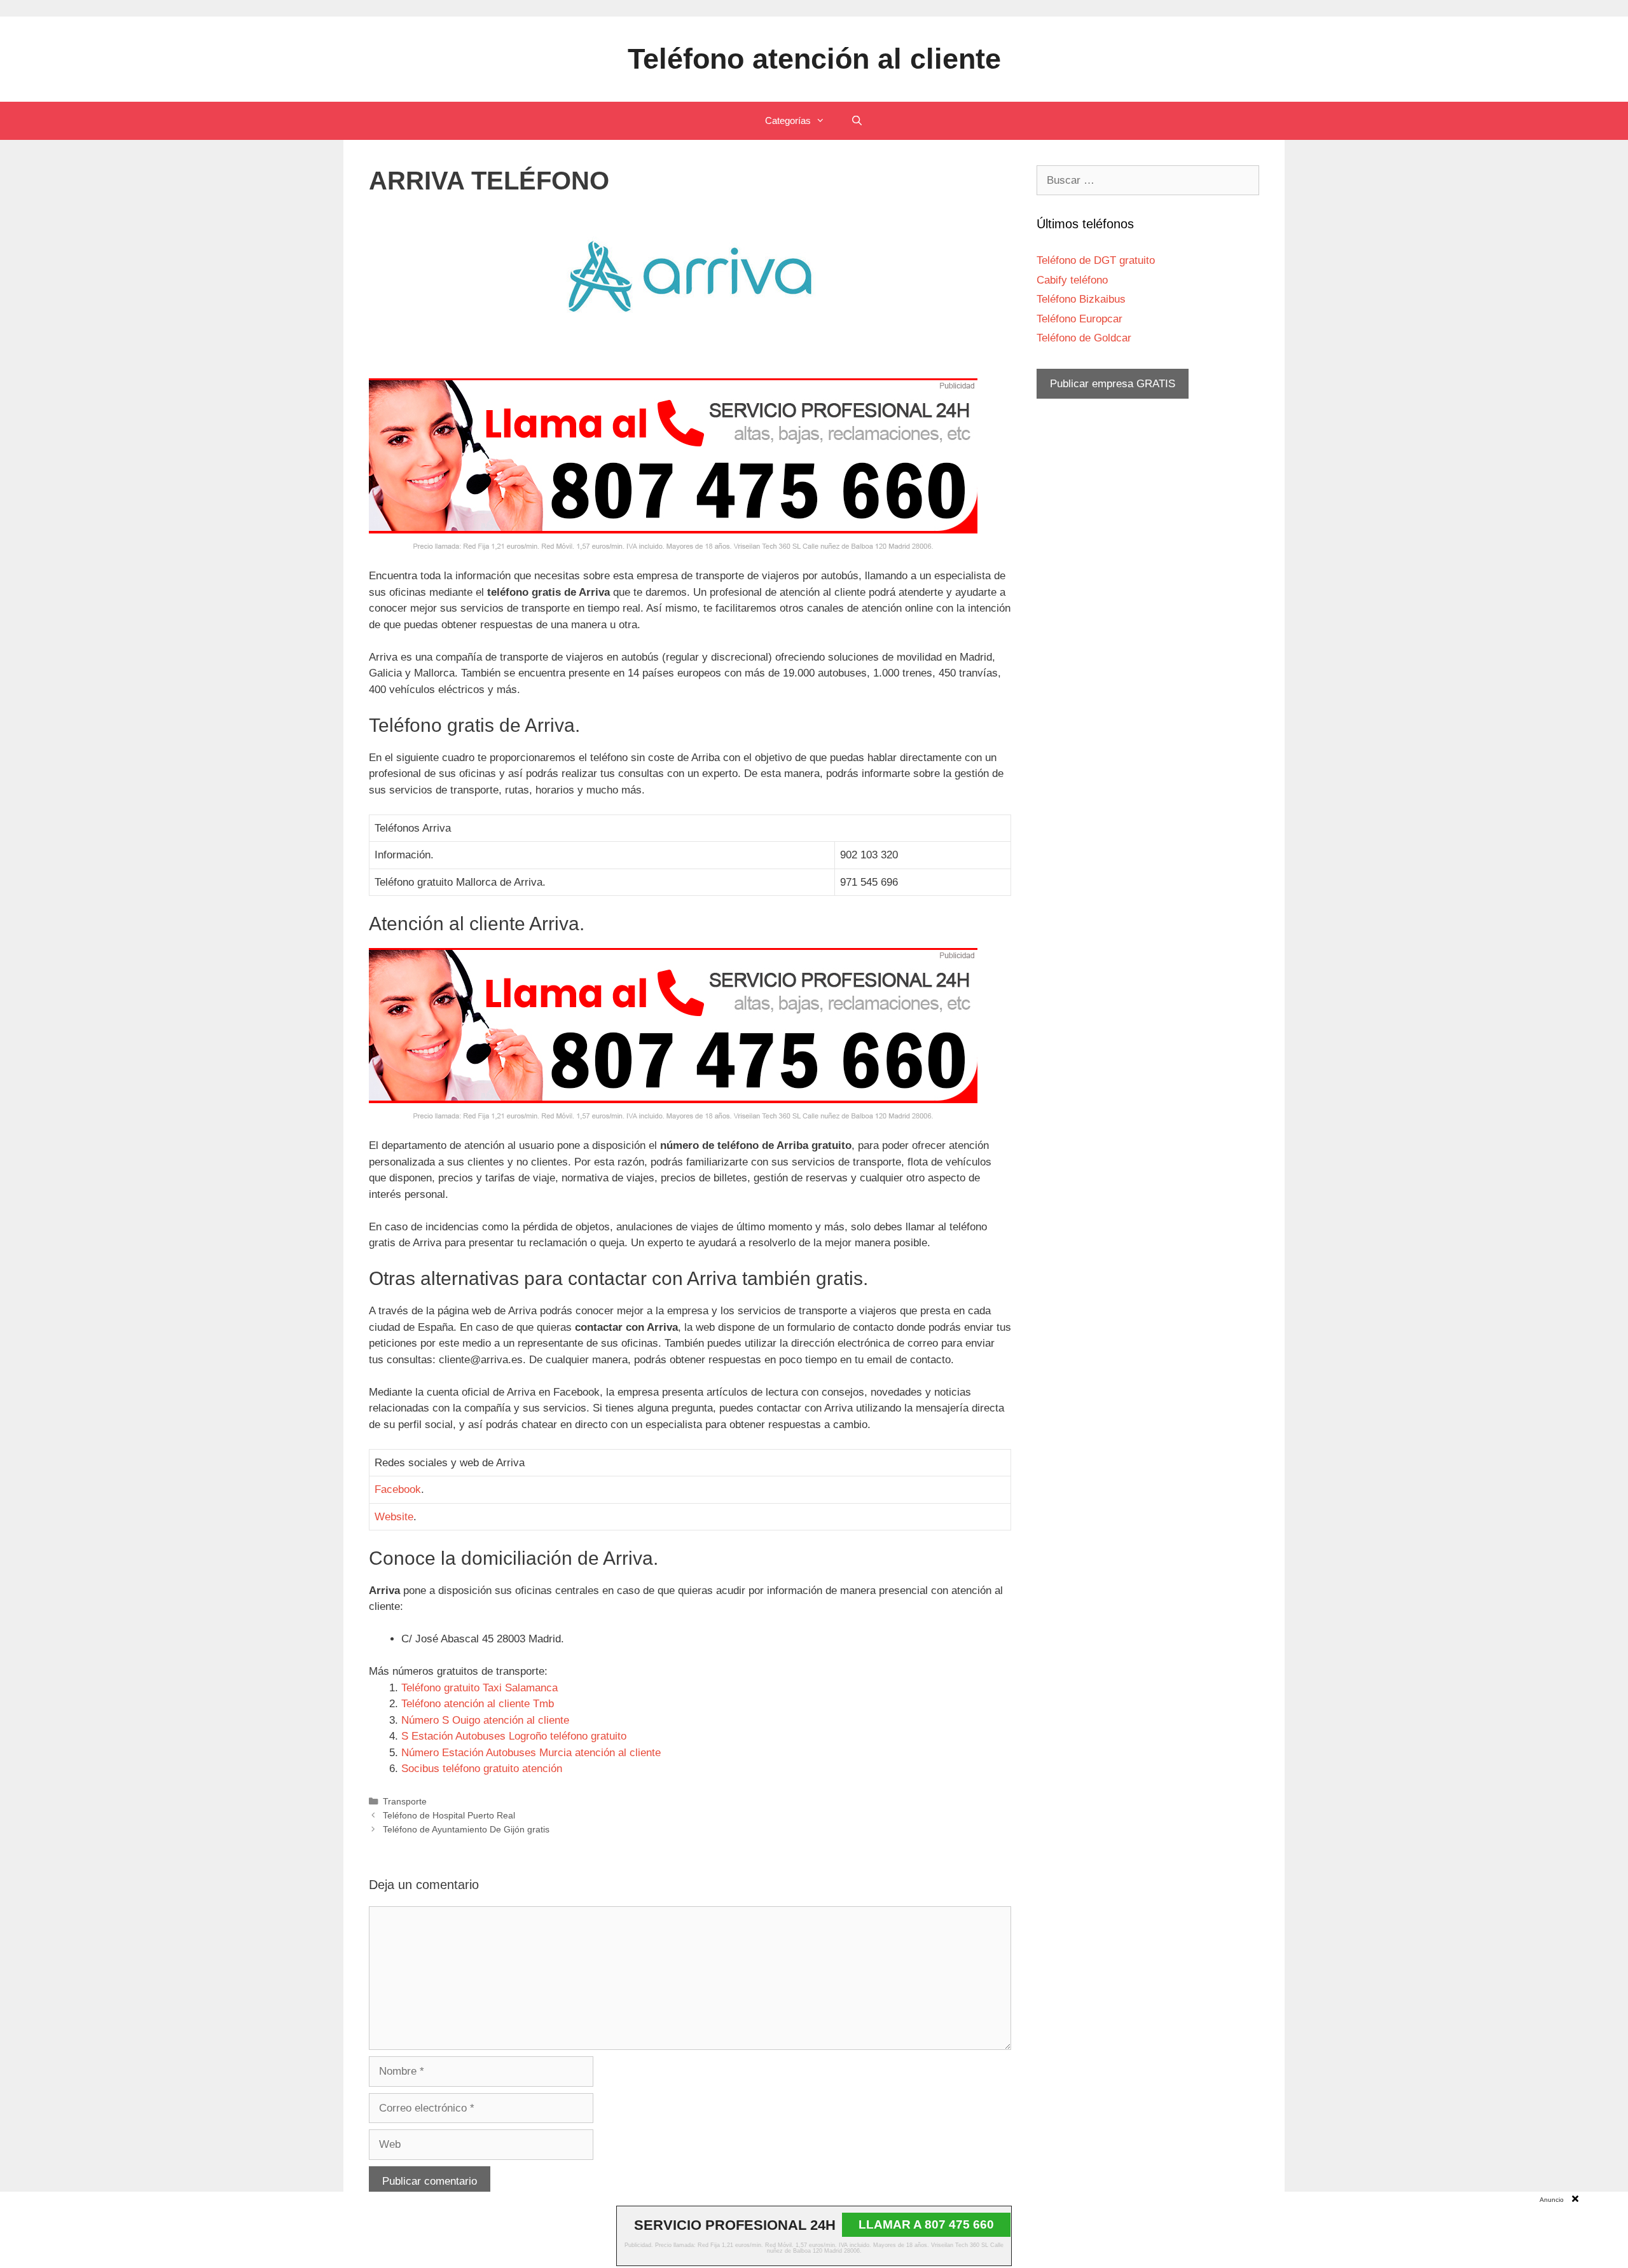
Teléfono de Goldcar (1084, 338)
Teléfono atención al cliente (814, 59)
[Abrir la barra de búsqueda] (856, 121)
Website (394, 1517)
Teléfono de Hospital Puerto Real (449, 1815)
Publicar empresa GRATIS (1113, 384)
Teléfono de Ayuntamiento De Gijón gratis (466, 1829)
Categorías (788, 120)
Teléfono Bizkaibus (1081, 299)
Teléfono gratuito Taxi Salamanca (479, 1688)
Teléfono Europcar (1080, 319)
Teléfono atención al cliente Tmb (478, 1704)
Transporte (405, 1801)
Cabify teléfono (1072, 280)
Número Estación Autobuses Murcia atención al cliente (531, 1753)
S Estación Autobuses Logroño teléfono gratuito (514, 1736)
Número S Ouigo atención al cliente (485, 1720)
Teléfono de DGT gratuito (1096, 260)
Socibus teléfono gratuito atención (482, 1769)
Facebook (398, 1489)
